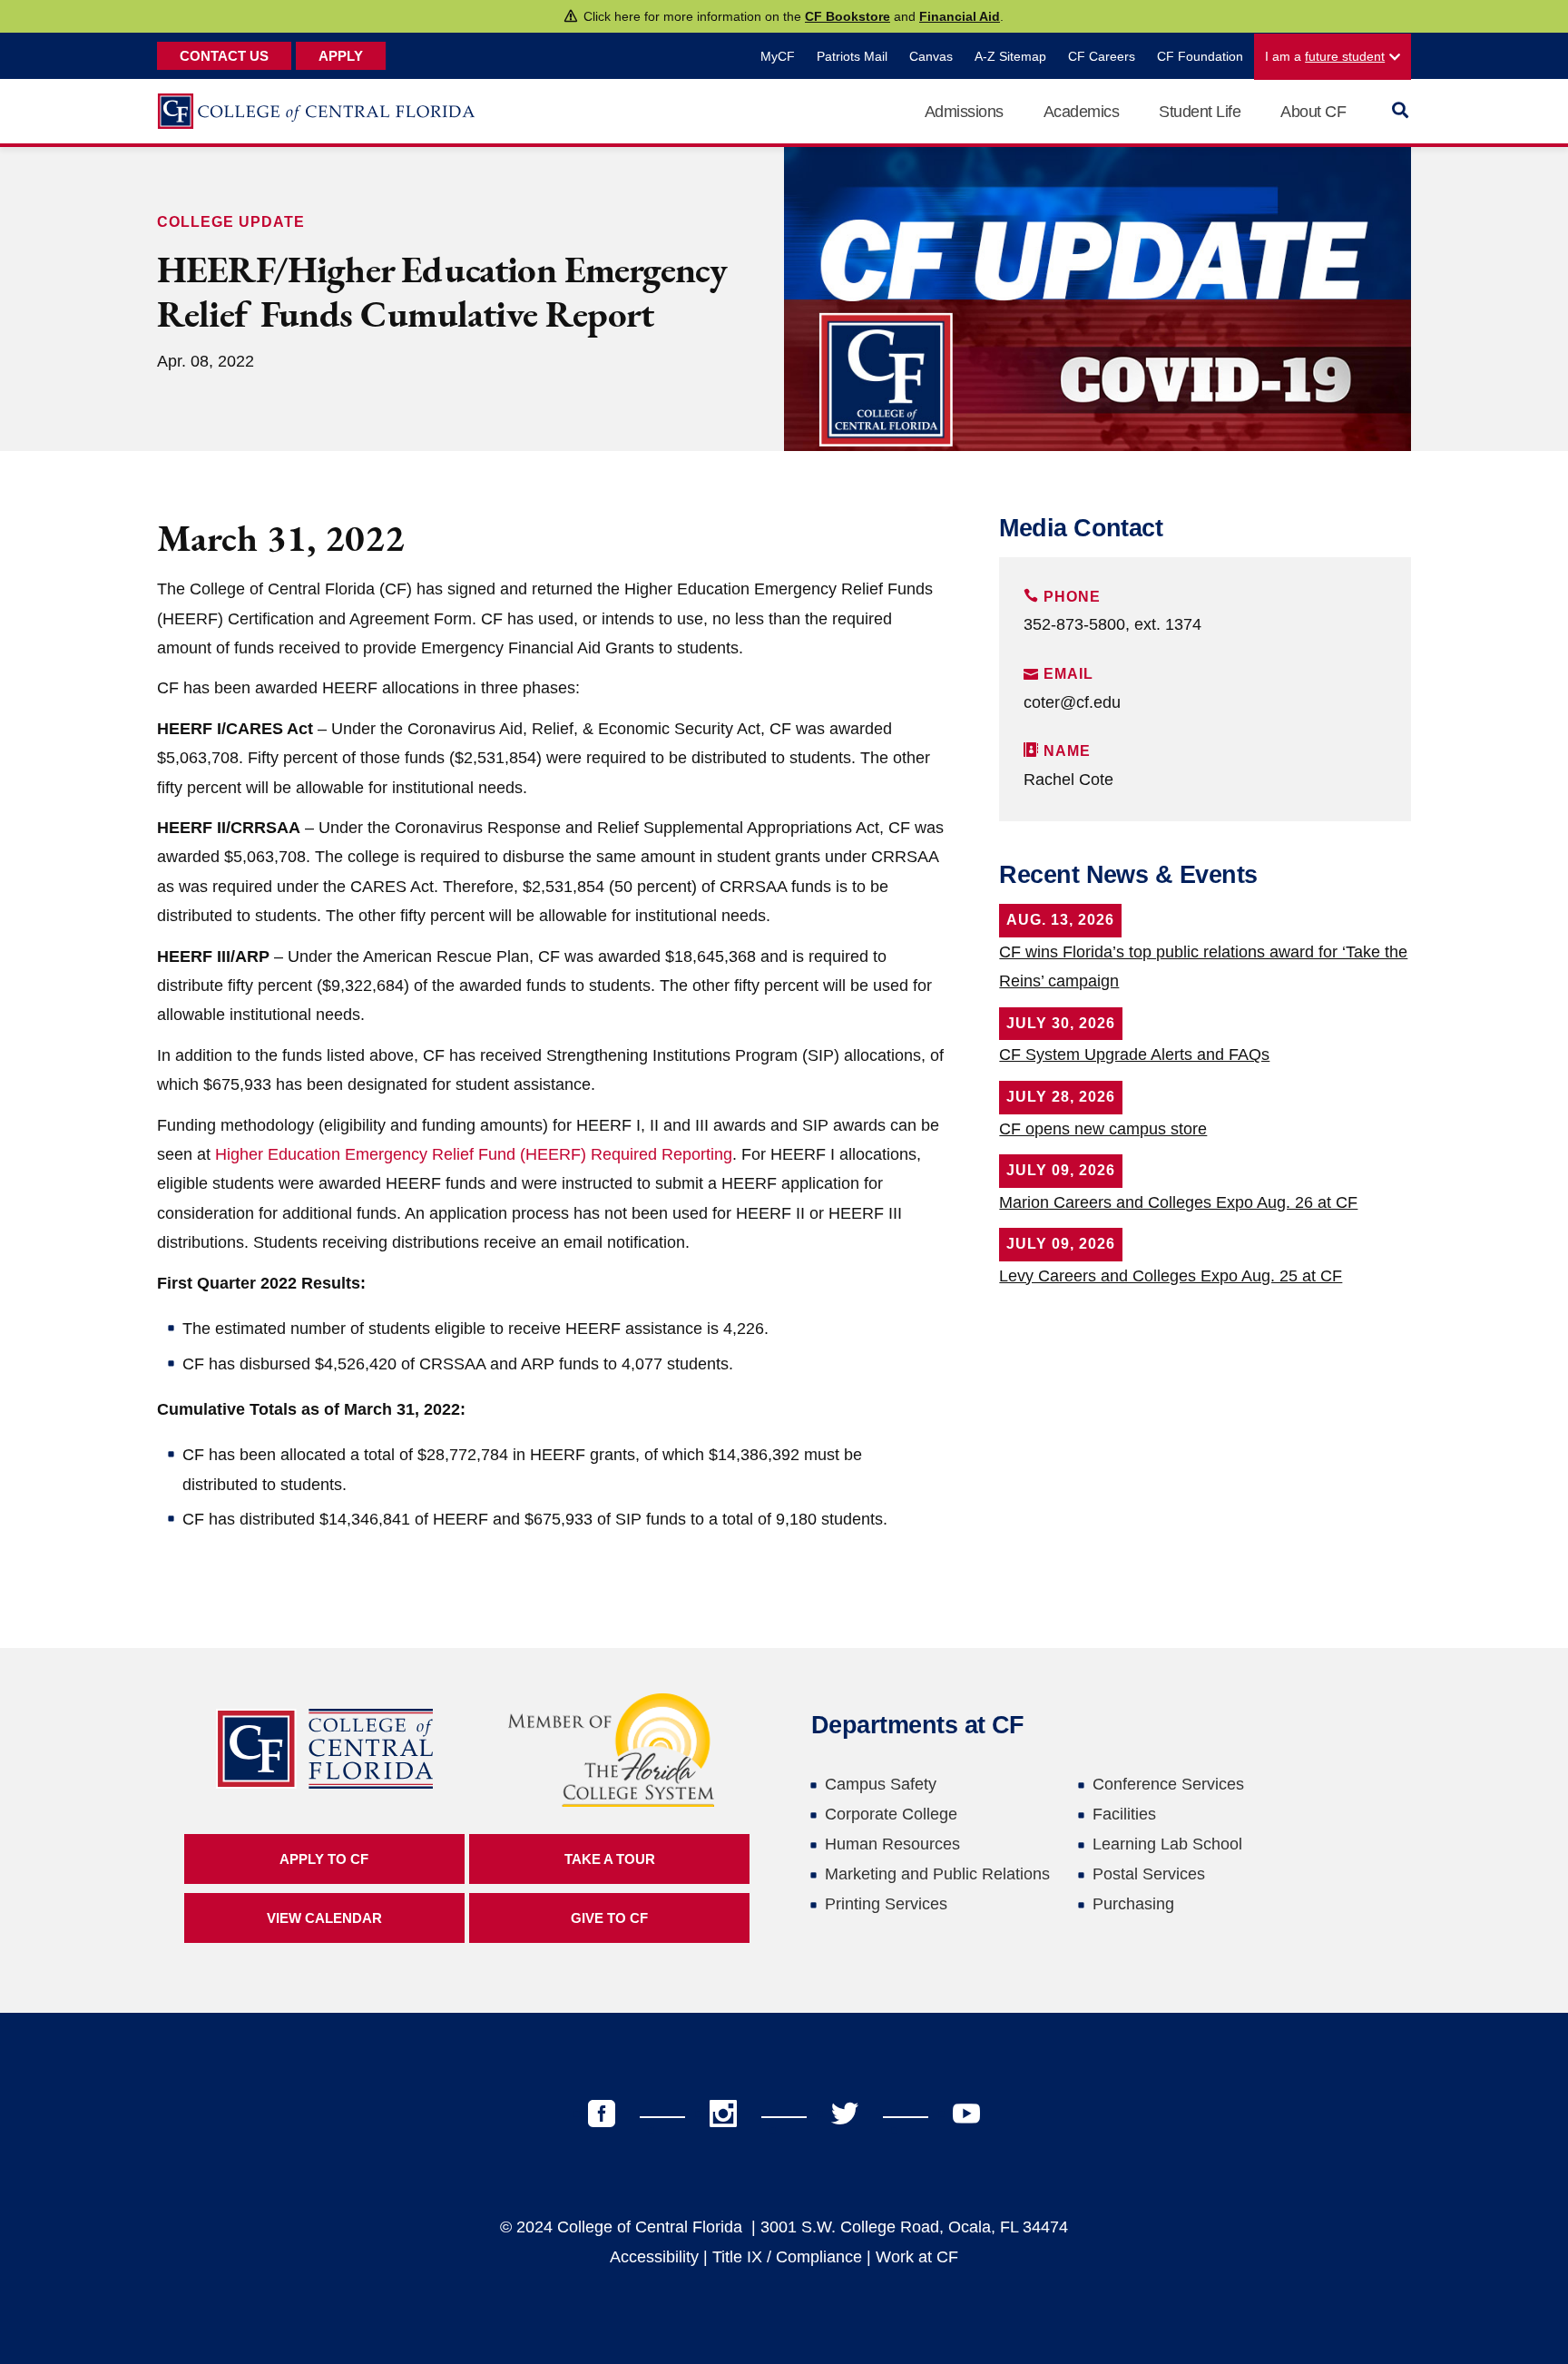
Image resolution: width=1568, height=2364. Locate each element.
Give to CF (609, 1918)
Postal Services (1149, 1874)
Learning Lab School (1167, 1844)
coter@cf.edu (1072, 702)
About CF (1313, 112)
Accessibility (654, 2257)
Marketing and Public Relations (937, 1874)
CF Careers (1102, 56)
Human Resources (892, 1844)
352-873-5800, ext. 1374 (1112, 624)
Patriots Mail (852, 56)
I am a (1325, 56)
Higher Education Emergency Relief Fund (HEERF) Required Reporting (474, 1154)
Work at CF (917, 2257)
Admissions (964, 112)
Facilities (1124, 1814)
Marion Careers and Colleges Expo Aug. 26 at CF (1178, 1202)
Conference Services (1168, 1784)
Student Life (1200, 112)
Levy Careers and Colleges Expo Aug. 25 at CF (1171, 1276)
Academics (1082, 112)
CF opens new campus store (1103, 1129)
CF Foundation (1200, 56)
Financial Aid (960, 16)
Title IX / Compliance (787, 2257)
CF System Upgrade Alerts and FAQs (1134, 1054)
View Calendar (324, 1918)
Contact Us (224, 56)
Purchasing (1133, 1904)
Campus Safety (881, 1784)
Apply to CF (324, 1859)
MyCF (778, 56)
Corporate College (891, 1814)
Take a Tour (610, 1859)
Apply (341, 56)
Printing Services (886, 1904)
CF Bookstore (848, 16)
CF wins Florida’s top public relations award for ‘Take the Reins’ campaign (1203, 966)
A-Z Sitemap (1010, 56)
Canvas (931, 56)
